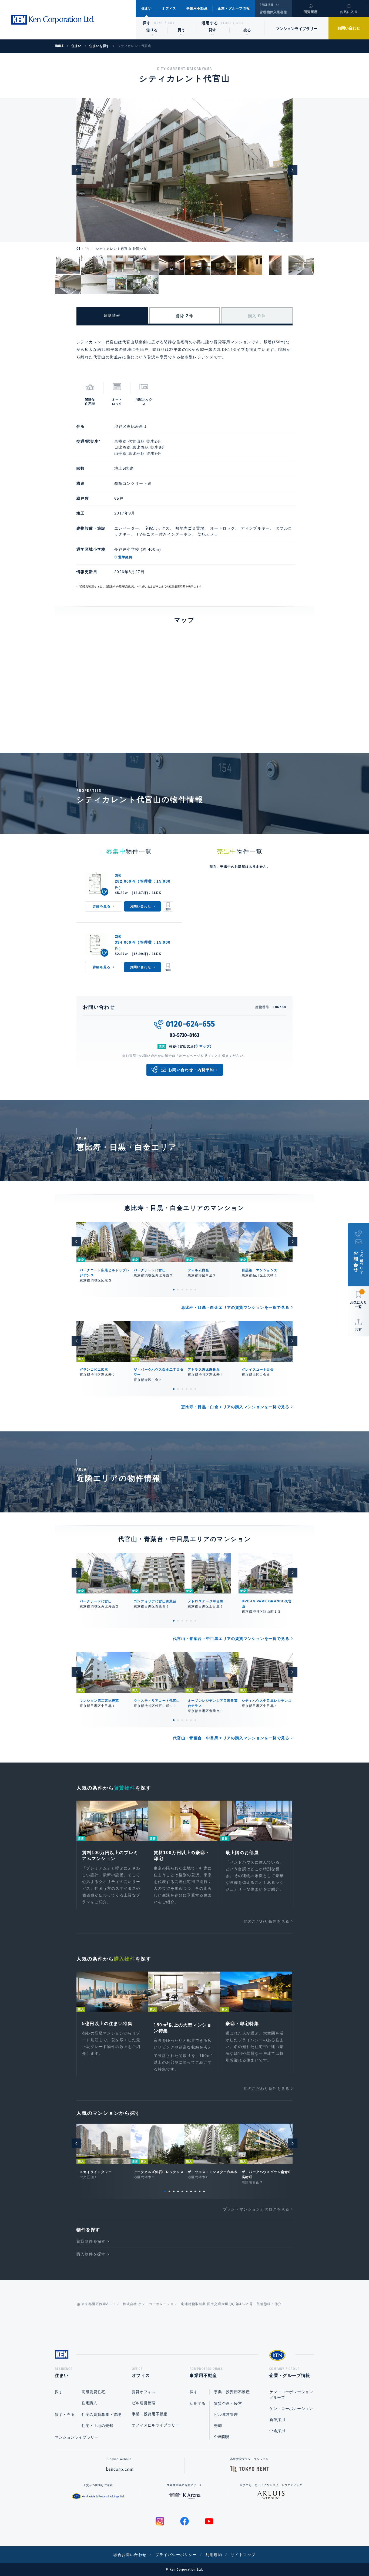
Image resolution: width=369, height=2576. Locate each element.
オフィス (169, 8)
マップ (205, 1046)
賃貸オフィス (144, 2392)
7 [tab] (191, 2191)
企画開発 (222, 2437)
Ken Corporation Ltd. (53, 20)
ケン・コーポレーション (291, 2409)
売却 (218, 2426)
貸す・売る (65, 2414)
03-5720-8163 (185, 1035)
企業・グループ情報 (234, 8)
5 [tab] (191, 1290)
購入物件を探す (91, 2254)
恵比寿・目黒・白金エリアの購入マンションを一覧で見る (235, 1407)
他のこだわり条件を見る (266, 1921)
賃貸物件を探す (91, 2241)
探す (147, 23)
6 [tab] (195, 1290)
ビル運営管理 (144, 2403)
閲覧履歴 (311, 12)
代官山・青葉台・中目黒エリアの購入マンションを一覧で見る (231, 1738)
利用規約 (214, 2555)
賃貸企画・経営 (228, 2403)
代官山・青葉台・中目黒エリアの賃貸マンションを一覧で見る (231, 1639)
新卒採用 (277, 2420)
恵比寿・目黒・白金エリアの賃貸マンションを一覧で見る (235, 1307)
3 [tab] (182, 1290)
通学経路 (125, 557)
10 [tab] (204, 2191)
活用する (210, 23)
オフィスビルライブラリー (156, 2425)
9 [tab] (200, 2191)
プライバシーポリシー (176, 2555)
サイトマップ (243, 2555)
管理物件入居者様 (273, 12)
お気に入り (349, 12)
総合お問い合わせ (130, 2555)
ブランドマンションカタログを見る (256, 2209)
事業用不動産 (197, 8)
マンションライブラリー (297, 29)
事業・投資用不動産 (150, 2414)
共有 (358, 1330)
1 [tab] (174, 1290)
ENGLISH (266, 5)
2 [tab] (178, 1290)
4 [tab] (187, 1290)
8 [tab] (195, 2191)
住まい (147, 8)
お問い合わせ (349, 28)
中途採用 (277, 2431)
